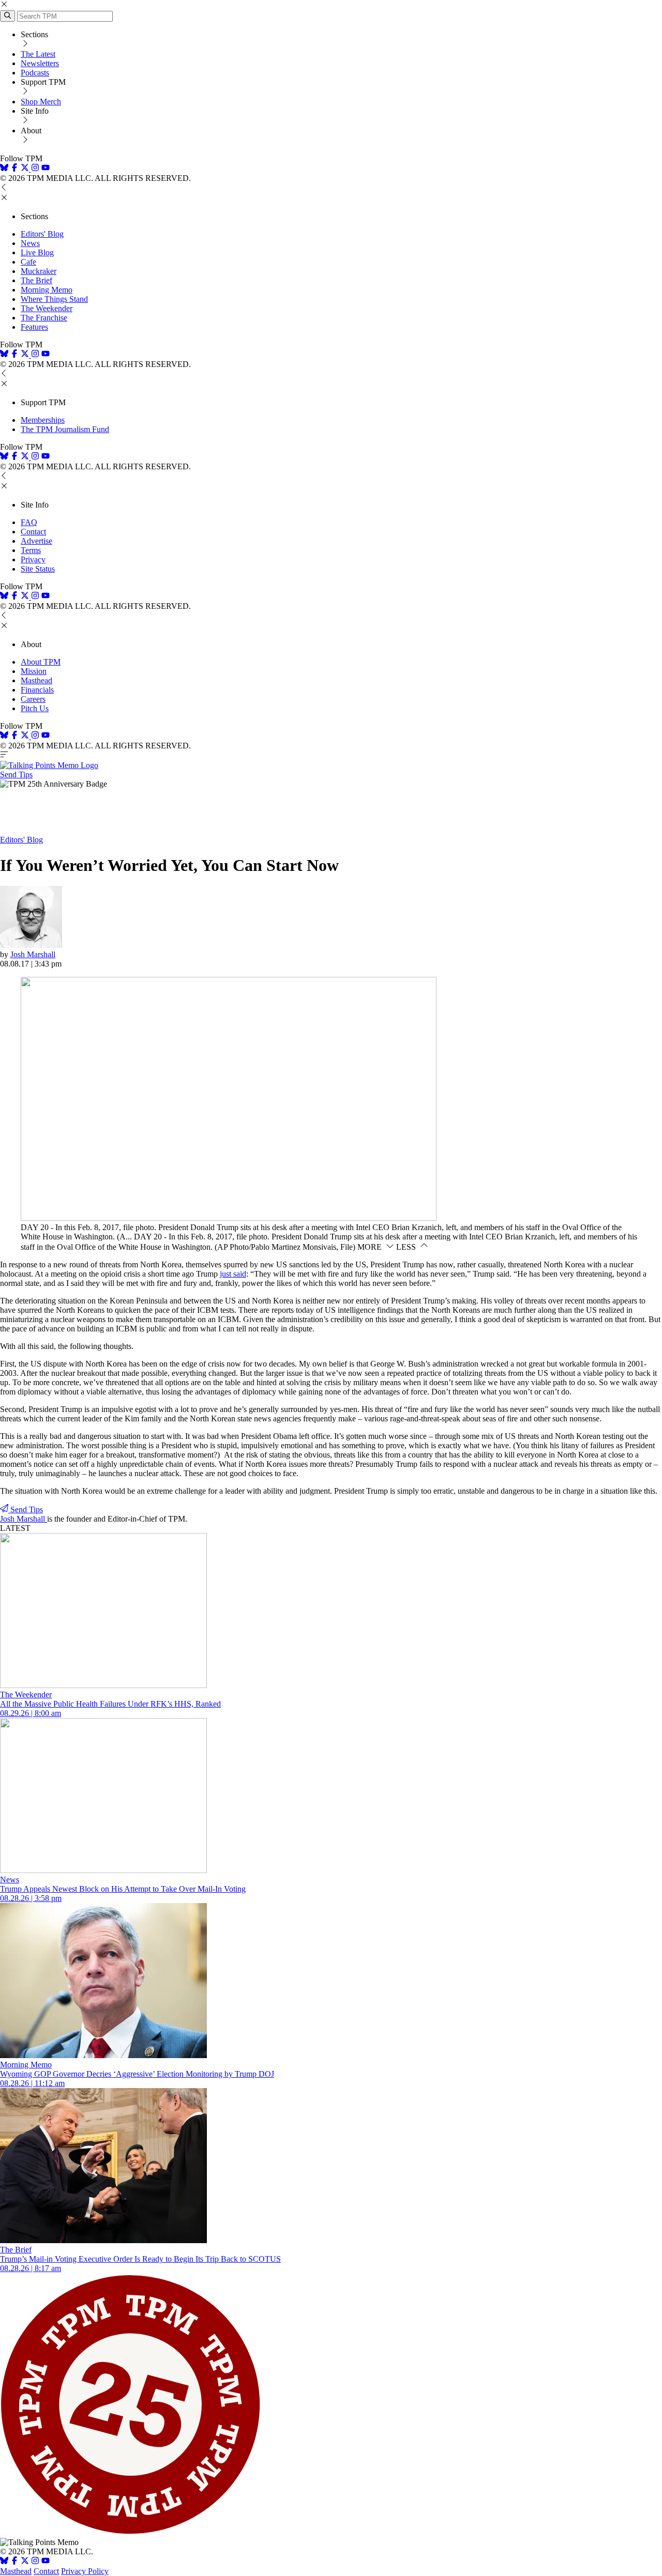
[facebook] (14, 169)
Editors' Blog (42, 234)
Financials (37, 690)
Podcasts (35, 73)
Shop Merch (41, 102)
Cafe (28, 262)
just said (233, 1274)
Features (34, 327)
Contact (33, 532)
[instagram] (35, 169)
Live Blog (37, 252)
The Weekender (47, 308)
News (30, 243)
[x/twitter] (26, 169)
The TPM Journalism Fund (65, 429)
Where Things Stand (54, 299)
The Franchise (44, 318)
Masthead (36, 680)
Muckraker (39, 271)
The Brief (36, 280)
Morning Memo (47, 290)
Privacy (33, 559)
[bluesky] (4, 169)
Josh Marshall (33, 954)
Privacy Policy (85, 2571)
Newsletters (40, 63)
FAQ (29, 522)
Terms (31, 550)
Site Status (38, 569)
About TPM (41, 662)
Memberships (43, 420)
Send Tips (16, 775)
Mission (34, 671)
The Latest (38, 54)
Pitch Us (35, 708)
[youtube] (46, 169)
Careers (33, 699)
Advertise (36, 541)
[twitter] (25, 2562)
